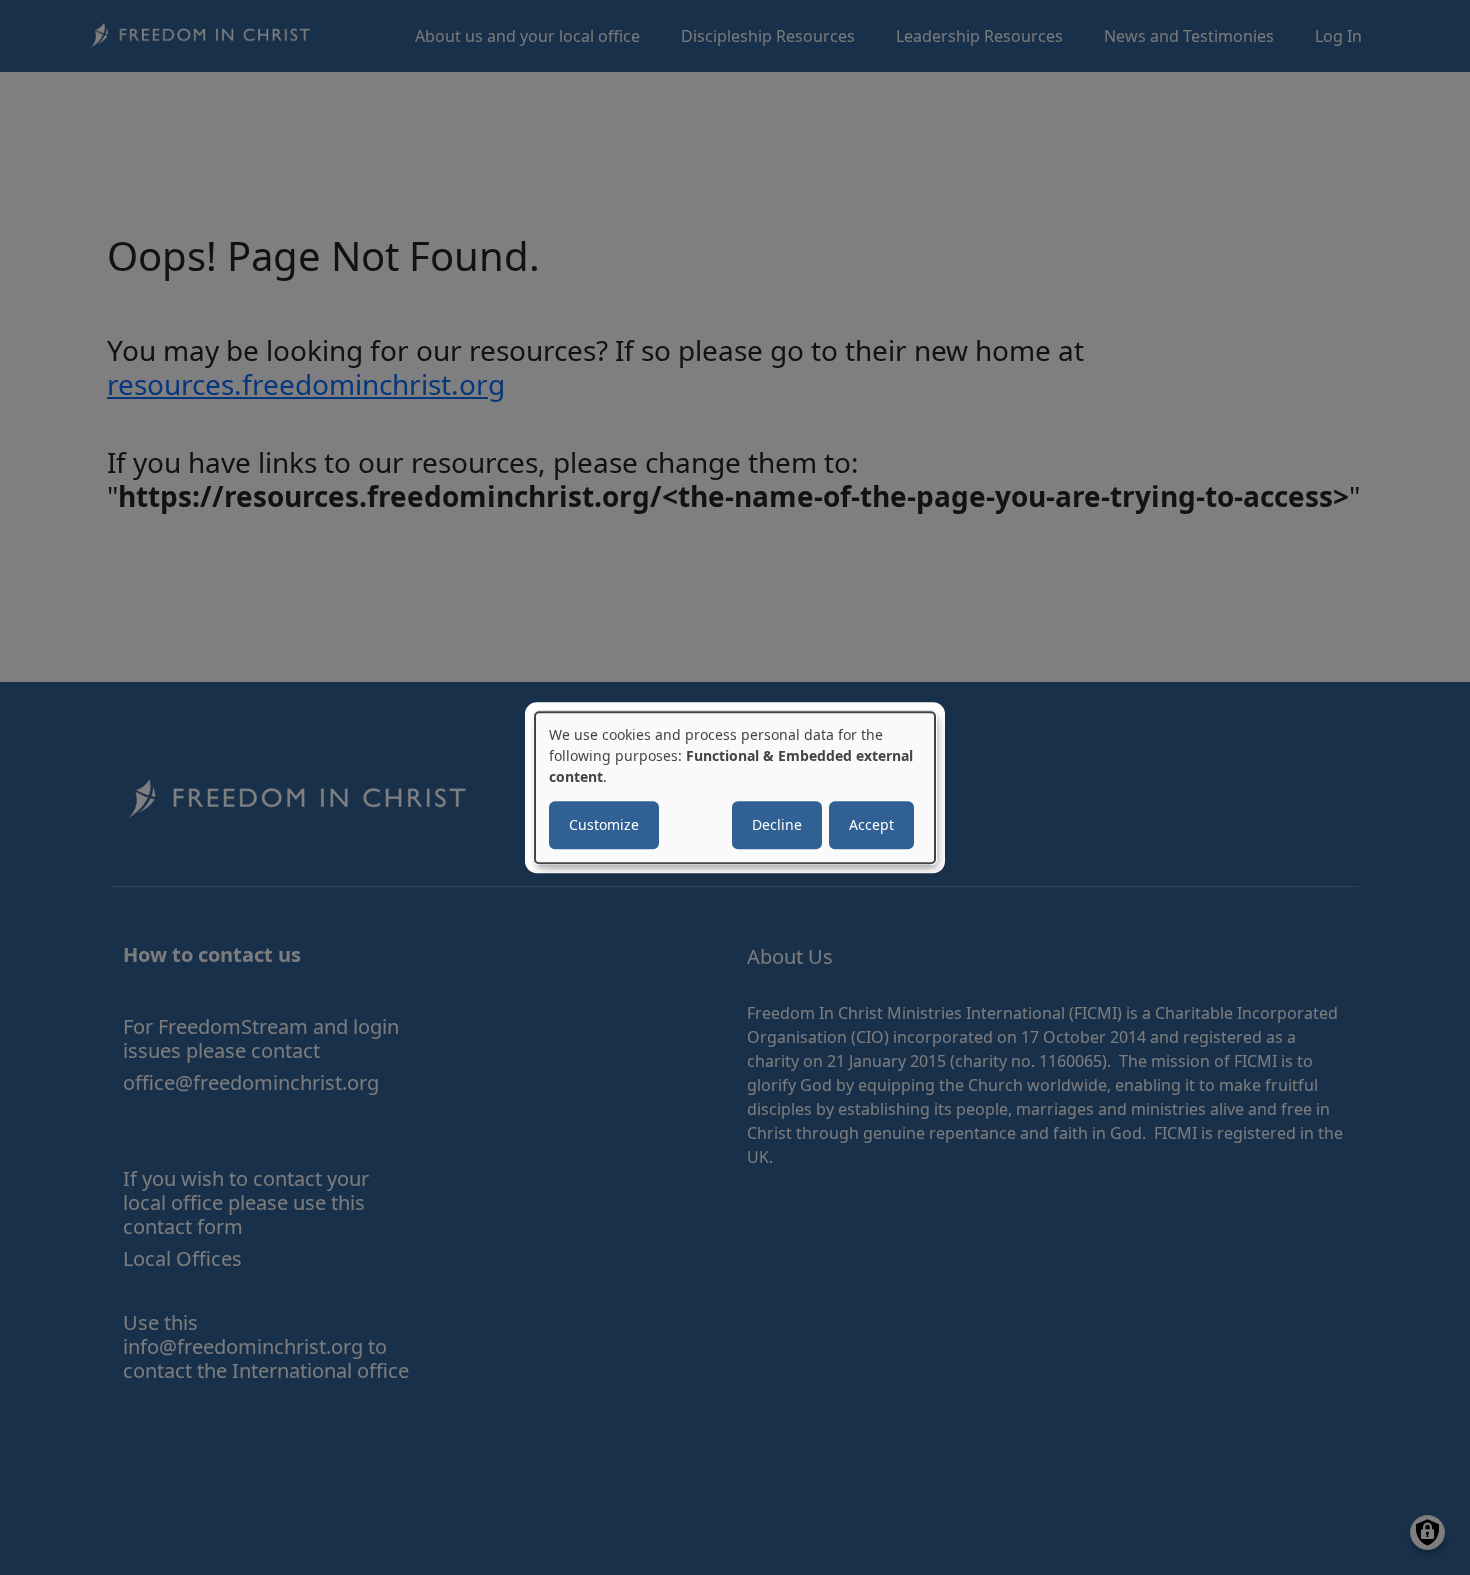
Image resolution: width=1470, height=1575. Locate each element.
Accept (871, 824)
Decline (777, 824)
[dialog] (735, 788)
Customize (604, 824)
